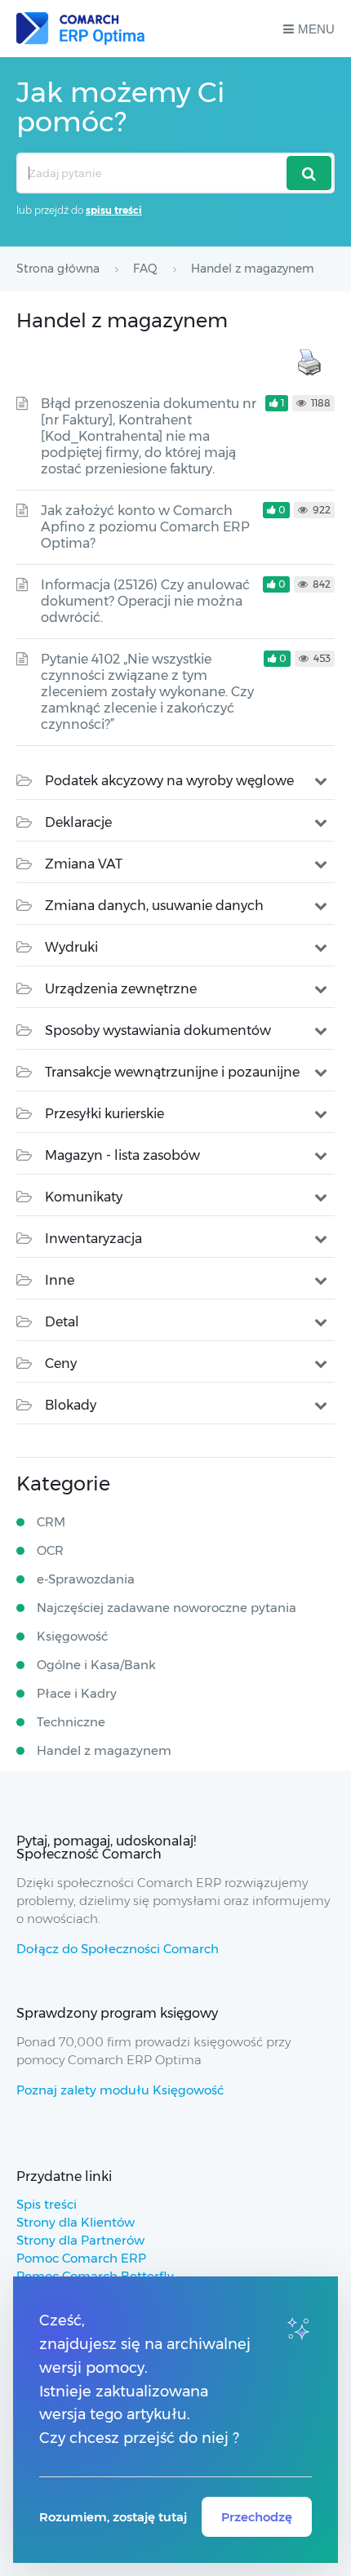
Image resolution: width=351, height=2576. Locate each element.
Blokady (71, 1405)
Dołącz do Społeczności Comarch (118, 1949)
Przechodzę (257, 2517)
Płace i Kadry (77, 1693)
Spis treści (47, 2204)
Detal (62, 1322)
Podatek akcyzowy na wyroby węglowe (169, 781)
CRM (51, 1522)
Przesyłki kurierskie (104, 1114)
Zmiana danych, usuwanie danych (154, 906)
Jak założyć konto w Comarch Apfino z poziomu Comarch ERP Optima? (145, 527)
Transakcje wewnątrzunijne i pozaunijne (172, 1072)
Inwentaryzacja (93, 1239)
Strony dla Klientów (76, 2222)
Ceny (61, 1364)
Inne (60, 1280)
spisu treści (114, 210)
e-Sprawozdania (86, 1579)
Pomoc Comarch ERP (81, 2258)
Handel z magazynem (104, 1750)
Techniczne (71, 1722)
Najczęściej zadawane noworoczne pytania (167, 1608)
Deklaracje (78, 822)
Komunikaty (84, 1197)
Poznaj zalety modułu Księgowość (120, 2090)
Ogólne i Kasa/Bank (96, 1665)
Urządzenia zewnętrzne (121, 989)
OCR (50, 1550)
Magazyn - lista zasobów (122, 1155)
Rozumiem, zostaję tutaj (113, 2517)
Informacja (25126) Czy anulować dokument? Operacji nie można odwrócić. (145, 601)
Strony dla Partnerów (80, 2240)
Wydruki (71, 947)
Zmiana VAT (84, 864)
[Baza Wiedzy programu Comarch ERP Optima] (80, 29)
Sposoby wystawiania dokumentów (158, 1030)
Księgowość (72, 1636)
